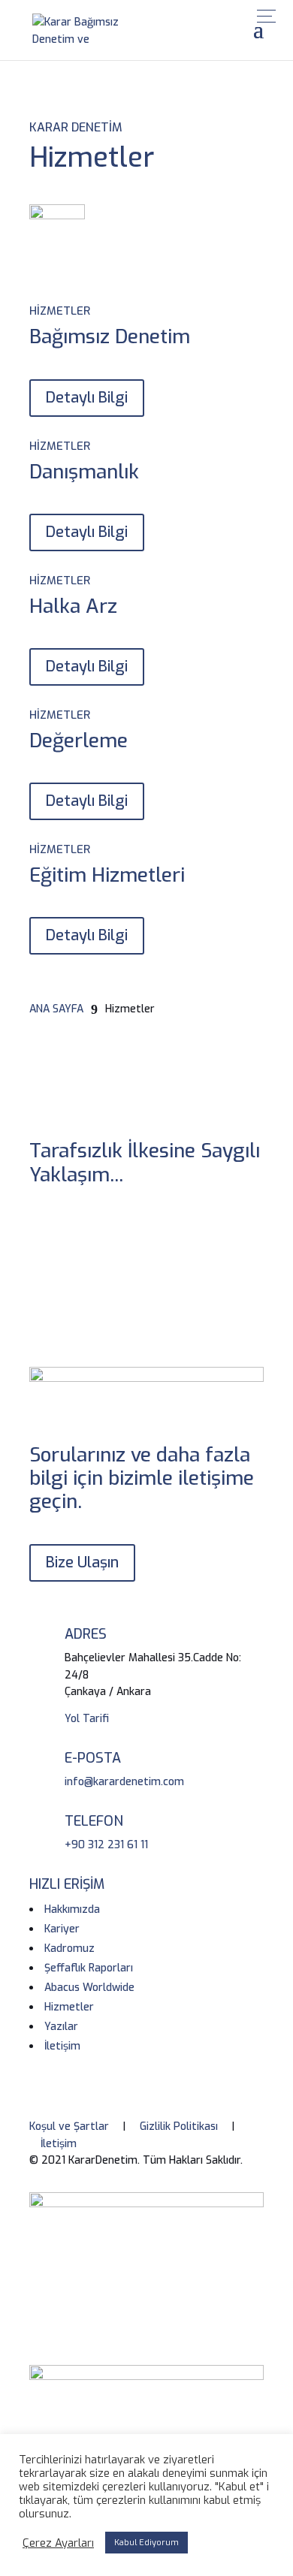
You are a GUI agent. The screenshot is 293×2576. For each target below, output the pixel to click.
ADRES (86, 1634)
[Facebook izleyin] (41, 1229)
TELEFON (94, 1821)
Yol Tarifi (87, 1719)
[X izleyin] (71, 1229)
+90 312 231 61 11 (106, 1845)
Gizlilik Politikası (179, 2127)
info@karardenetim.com (124, 1782)
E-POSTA (93, 1758)
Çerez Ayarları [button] (58, 2543)
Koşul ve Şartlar (69, 2127)
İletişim (59, 2144)
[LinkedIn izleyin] (101, 1229)
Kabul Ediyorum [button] (146, 2543)
